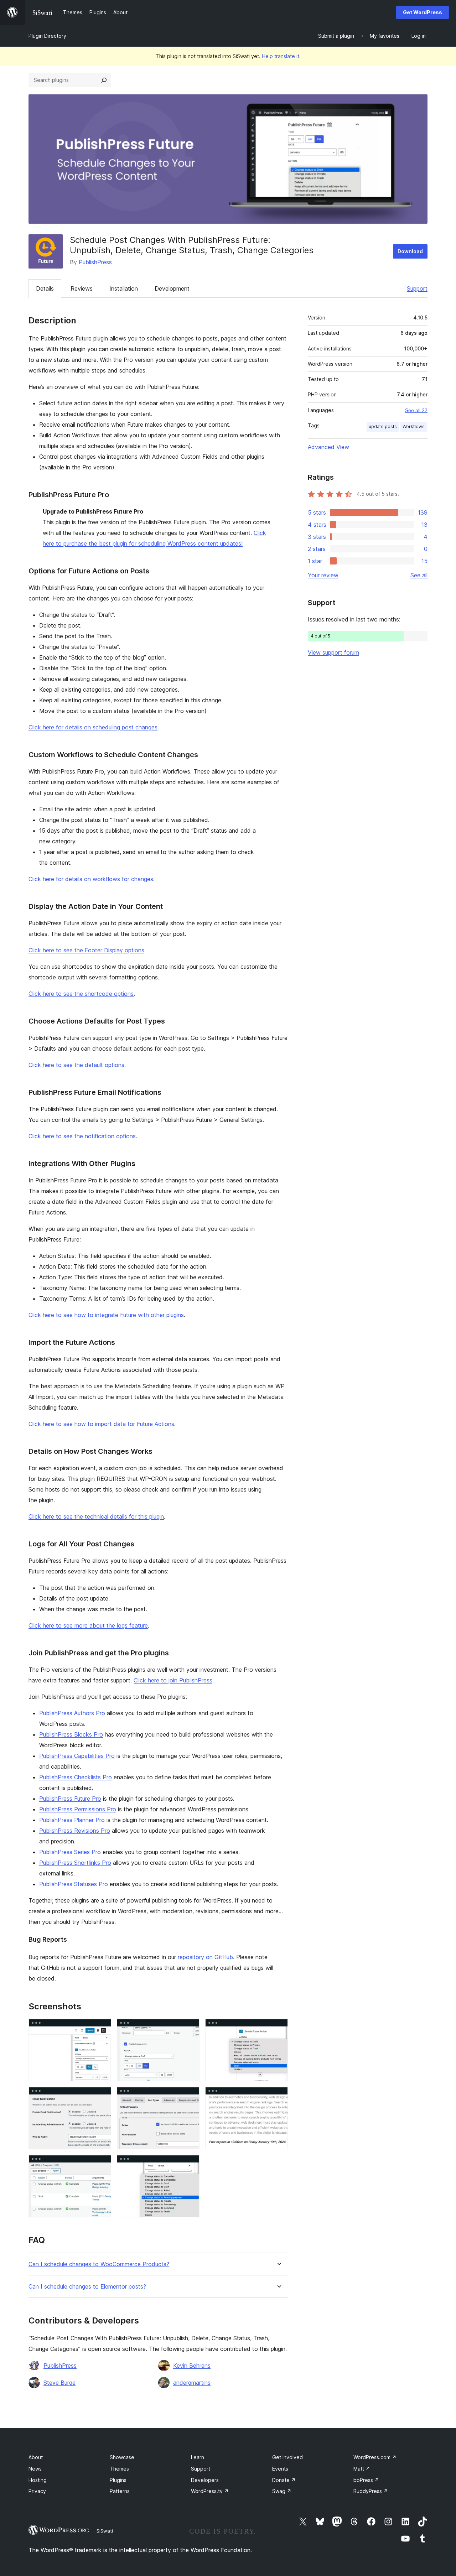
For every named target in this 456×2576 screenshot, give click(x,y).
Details (45, 288)
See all (419, 575)
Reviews (82, 288)
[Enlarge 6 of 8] (278, 2097)
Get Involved (287, 2457)
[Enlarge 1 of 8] (102, 2029)
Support (417, 288)
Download (410, 251)
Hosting (38, 2480)
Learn (198, 2457)
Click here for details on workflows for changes (91, 879)
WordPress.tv (210, 2491)
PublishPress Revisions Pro (75, 1831)
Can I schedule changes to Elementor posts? (87, 2287)
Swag (282, 2491)
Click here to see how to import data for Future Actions (101, 1424)
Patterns (120, 2491)
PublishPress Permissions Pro (78, 1809)
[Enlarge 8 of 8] (190, 2165)
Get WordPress (423, 12)
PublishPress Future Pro (70, 1799)
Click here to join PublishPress (173, 1680)
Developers (205, 2480)
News (35, 2469)
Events (280, 2469)
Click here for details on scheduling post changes (93, 727)
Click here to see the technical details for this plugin (96, 1516)
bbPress (366, 2480)
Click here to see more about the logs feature (88, 1625)
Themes (119, 2469)
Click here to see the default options (76, 1065)
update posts (383, 426)
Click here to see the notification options (82, 1136)
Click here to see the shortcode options (81, 994)
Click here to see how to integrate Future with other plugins (106, 1315)
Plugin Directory (47, 36)
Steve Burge (59, 2383)
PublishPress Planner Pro (72, 1820)
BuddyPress (371, 2491)
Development (172, 288)
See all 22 (416, 410)
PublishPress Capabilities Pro (77, 1756)
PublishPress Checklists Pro (76, 1777)
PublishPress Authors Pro (72, 1713)
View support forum (333, 652)
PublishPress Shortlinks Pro (75, 1863)
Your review (323, 575)
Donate (284, 2480)
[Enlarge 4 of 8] (102, 2097)
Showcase (122, 2457)
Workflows (414, 426)
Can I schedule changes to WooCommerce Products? (99, 2264)
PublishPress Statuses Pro (74, 1884)
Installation (124, 288)
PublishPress (95, 262)
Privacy (37, 2491)
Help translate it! (281, 56)
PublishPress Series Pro (70, 1852)
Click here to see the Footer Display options (86, 950)
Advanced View (328, 447)
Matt (362, 2469)
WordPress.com (375, 2457)
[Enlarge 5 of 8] (190, 2097)
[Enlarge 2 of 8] (190, 2029)
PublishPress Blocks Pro (71, 1734)
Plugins (118, 2480)
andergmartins (192, 2383)
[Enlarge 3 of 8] (278, 2029)
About (36, 2457)
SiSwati (105, 2531)
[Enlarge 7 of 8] (102, 2165)
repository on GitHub (205, 1957)
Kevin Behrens (192, 2366)
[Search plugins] (104, 80)
